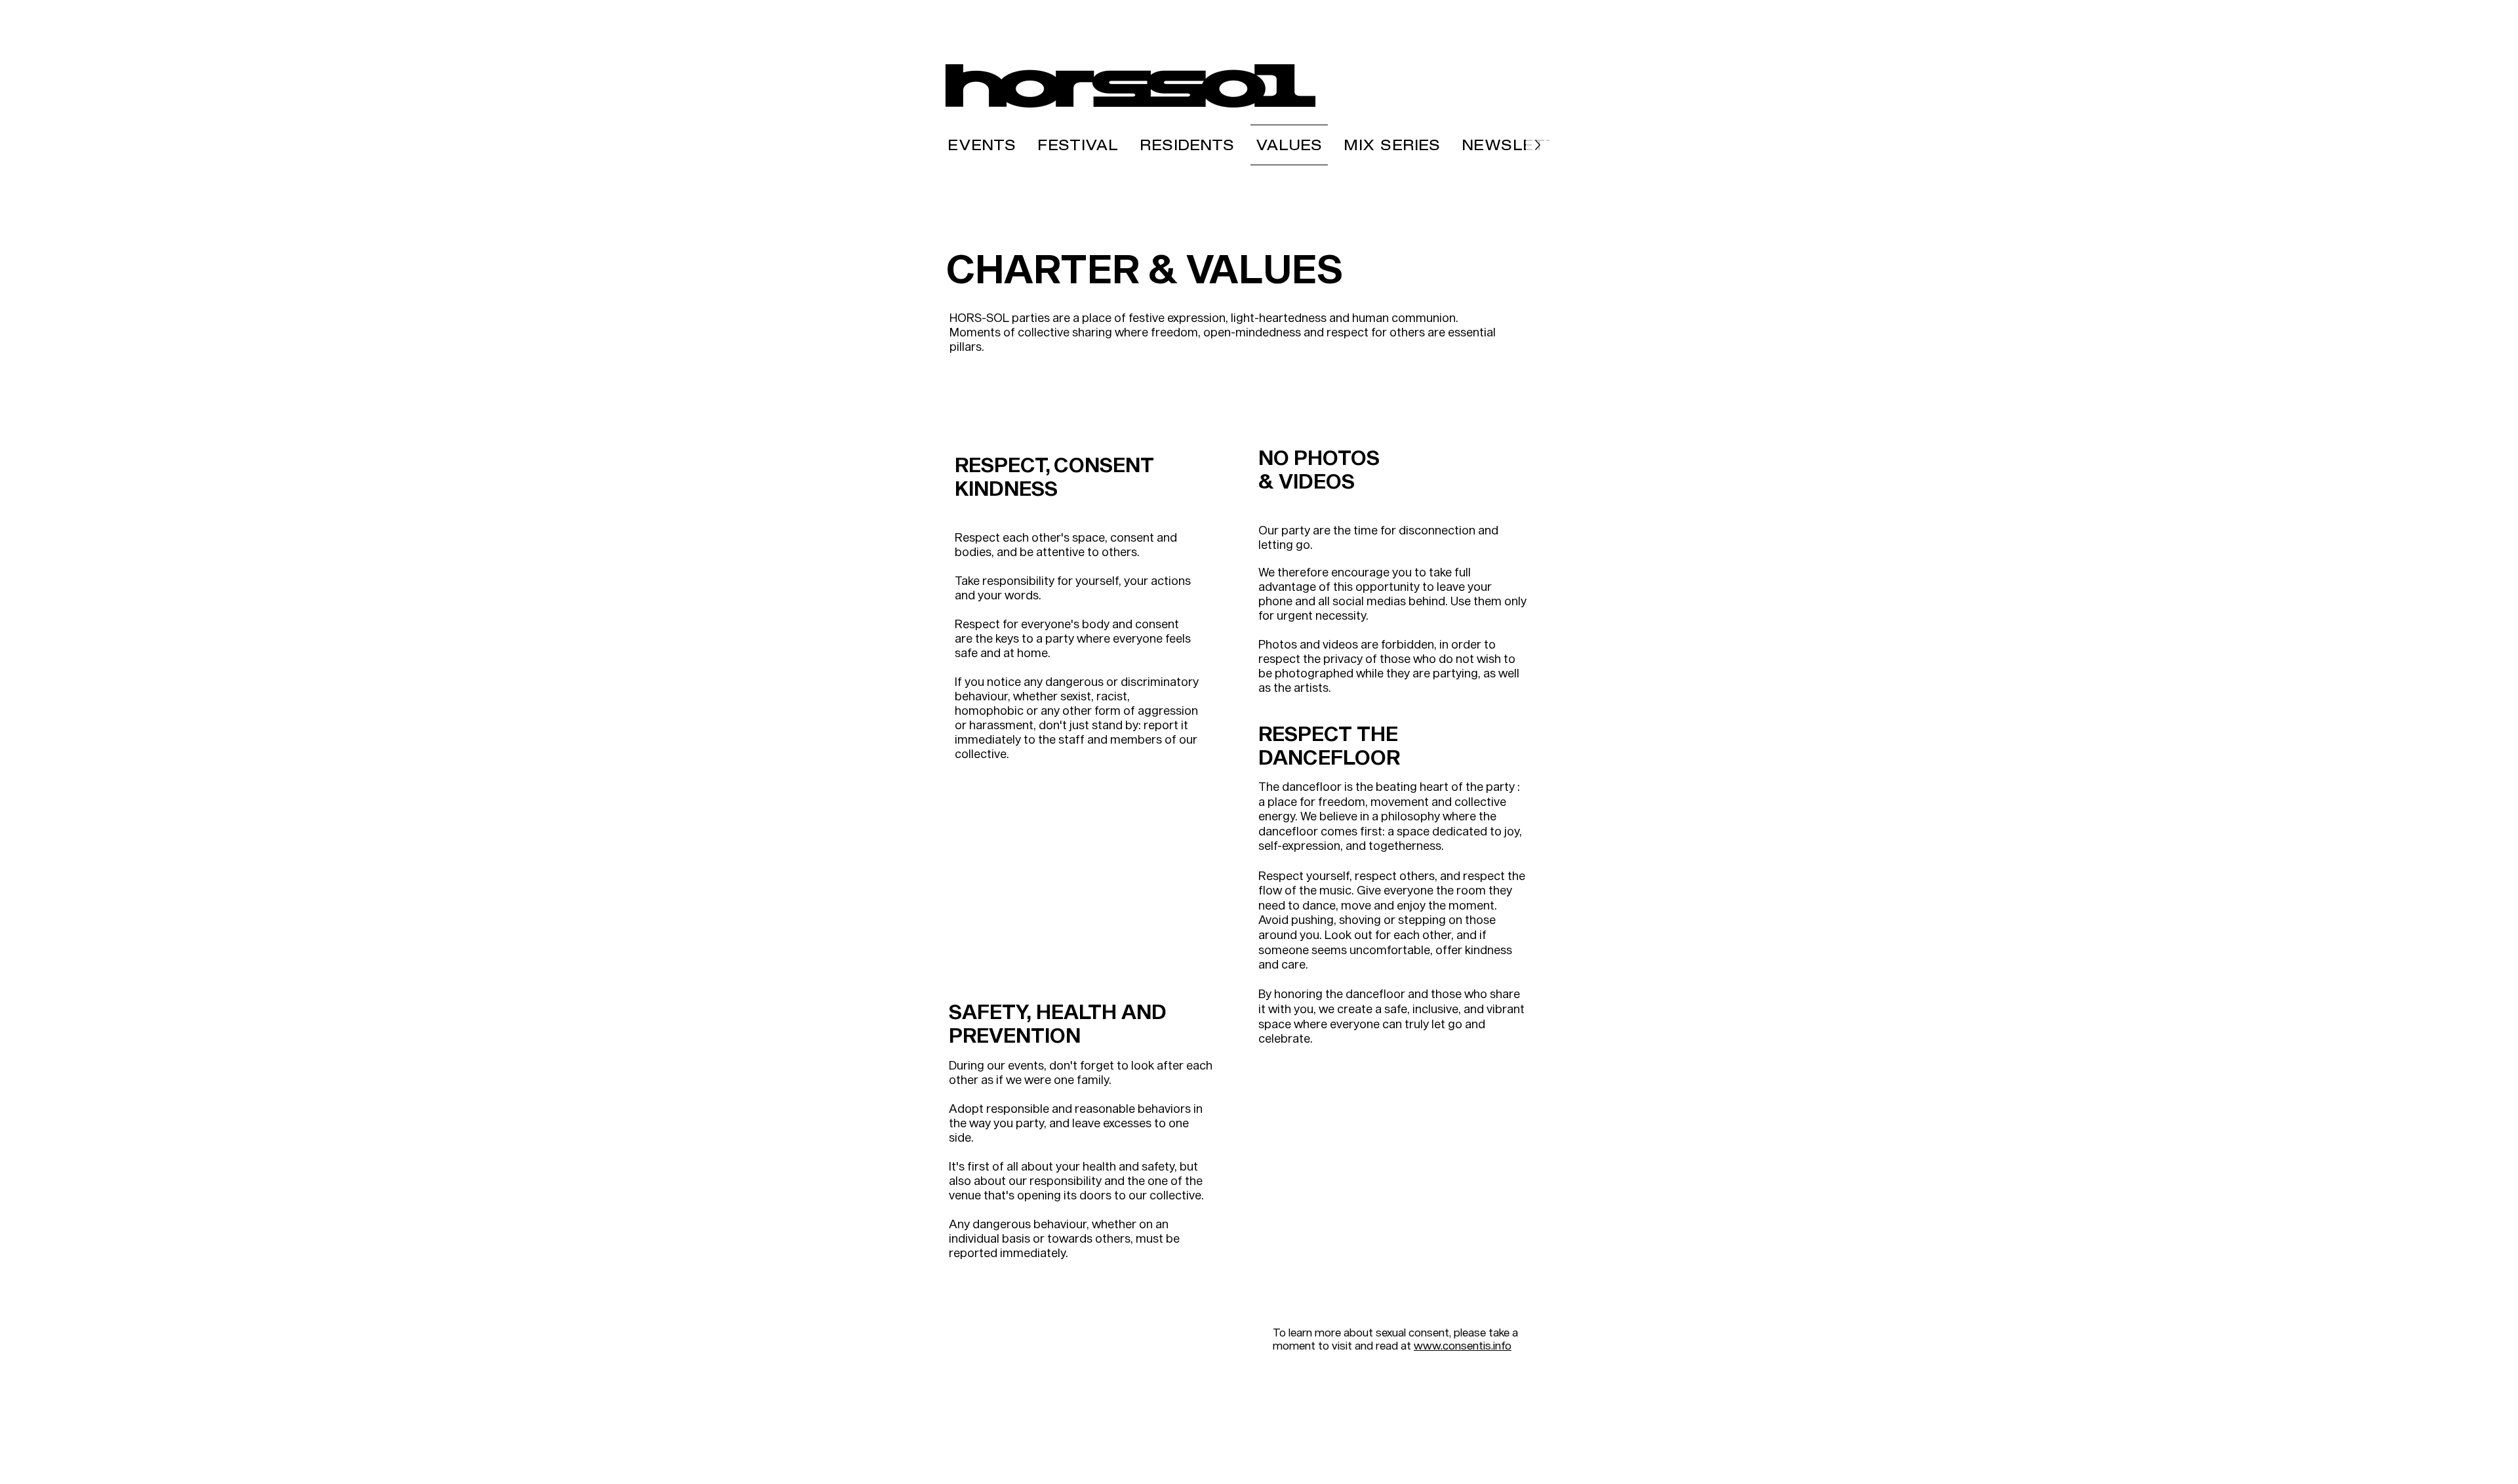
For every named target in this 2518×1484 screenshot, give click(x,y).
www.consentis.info (1463, 1345)
